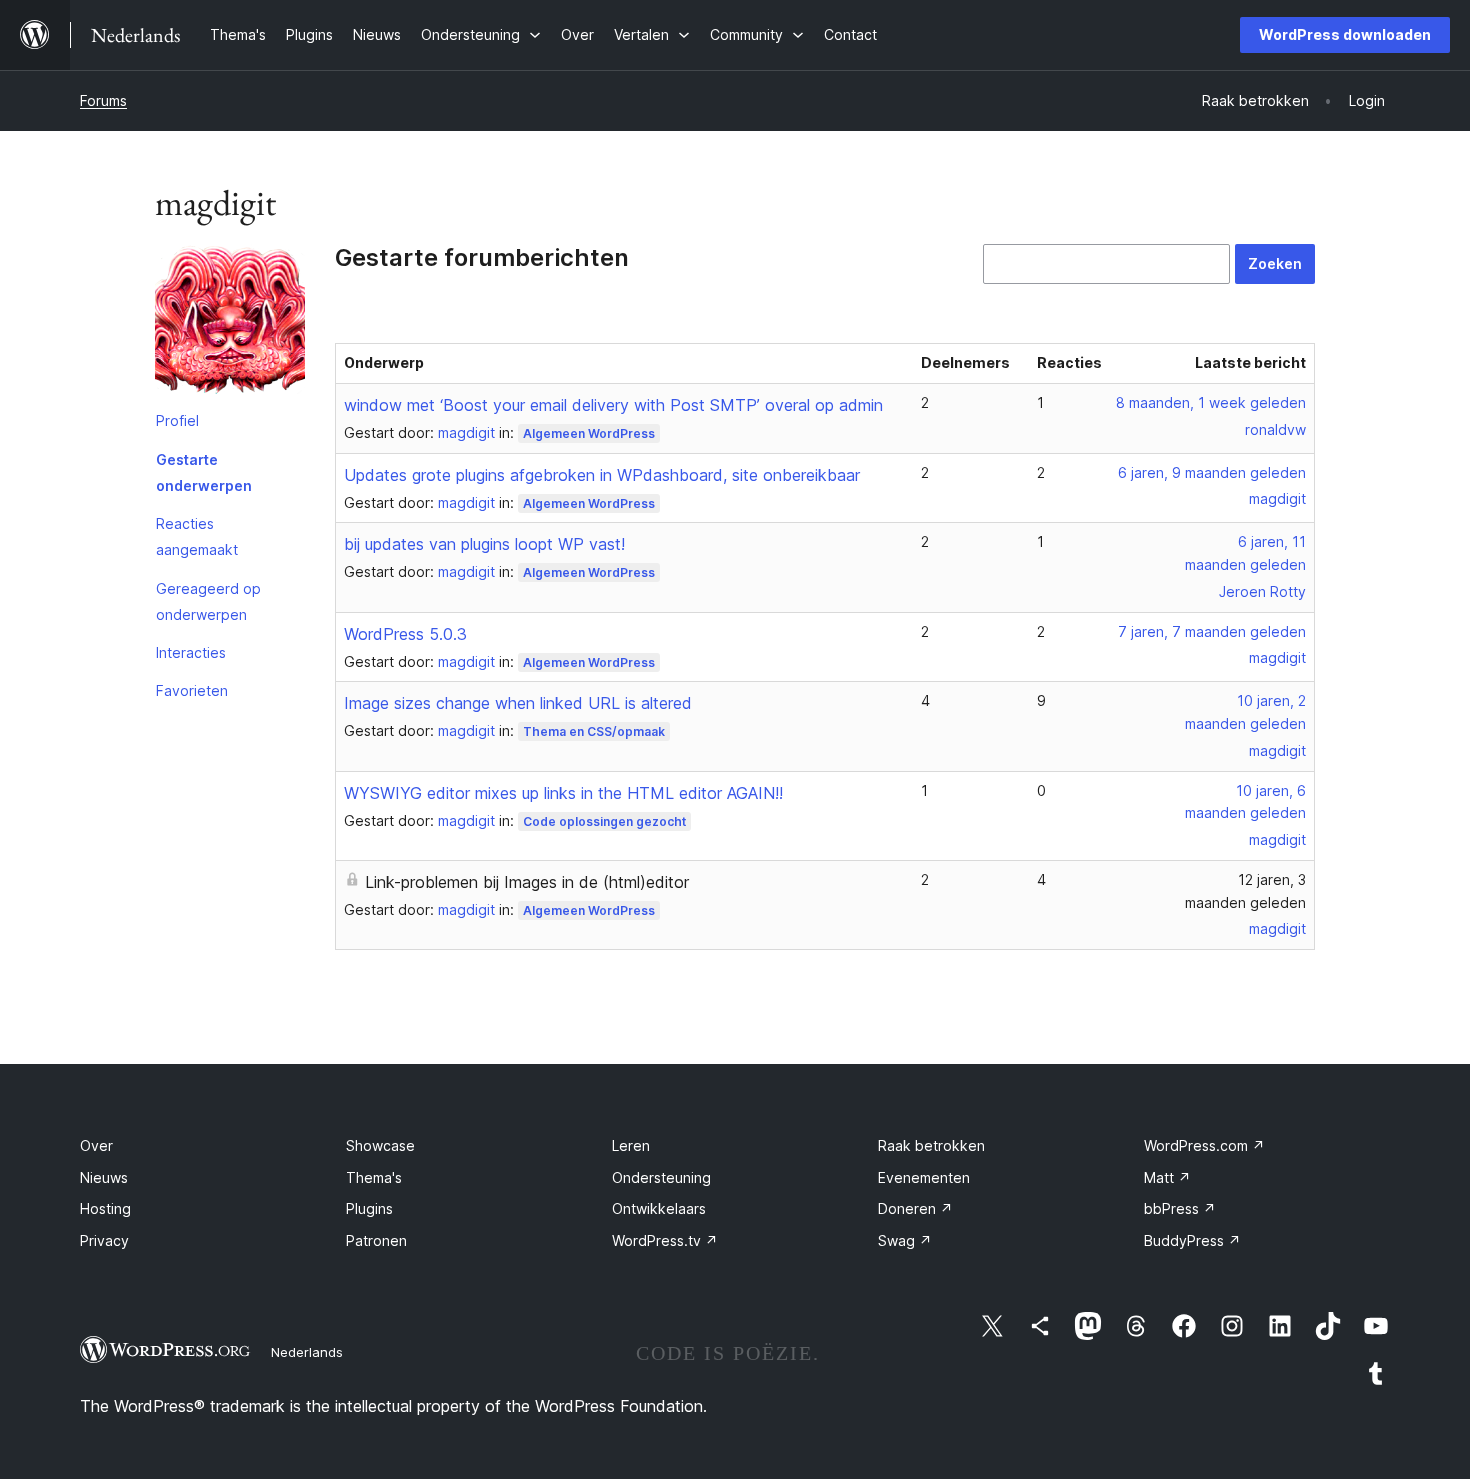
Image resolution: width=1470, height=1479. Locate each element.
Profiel (177, 420)
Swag (905, 1240)
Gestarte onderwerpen (204, 472)
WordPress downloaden (1345, 34)
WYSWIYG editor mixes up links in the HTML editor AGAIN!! (563, 793)
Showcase (380, 1145)
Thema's (374, 1177)
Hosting (105, 1208)
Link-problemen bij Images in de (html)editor (527, 882)
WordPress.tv (665, 1240)
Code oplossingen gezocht (604, 821)
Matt (1167, 1177)
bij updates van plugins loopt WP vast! (484, 544)
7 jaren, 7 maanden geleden (1212, 631)
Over (96, 1145)
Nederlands (307, 1352)
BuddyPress (1192, 1240)
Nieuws (104, 1177)
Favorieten (192, 690)
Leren (631, 1145)
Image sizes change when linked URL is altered (518, 703)
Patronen (376, 1240)
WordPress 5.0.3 (405, 634)
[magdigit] (230, 323)
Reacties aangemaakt (197, 536)
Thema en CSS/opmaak (594, 731)
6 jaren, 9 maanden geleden (1212, 472)
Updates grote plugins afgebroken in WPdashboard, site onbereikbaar (602, 475)
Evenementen (924, 1177)
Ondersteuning (661, 1177)
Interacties (191, 652)
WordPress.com (1204, 1145)
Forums (103, 100)
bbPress (1180, 1208)
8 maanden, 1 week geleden (1211, 402)
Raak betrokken (931, 1145)
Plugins (369, 1208)
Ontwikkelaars (659, 1208)
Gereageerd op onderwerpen (208, 601)
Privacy (104, 1240)
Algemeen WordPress (589, 433)
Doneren (915, 1208)
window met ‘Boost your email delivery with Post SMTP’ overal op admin (613, 405)
